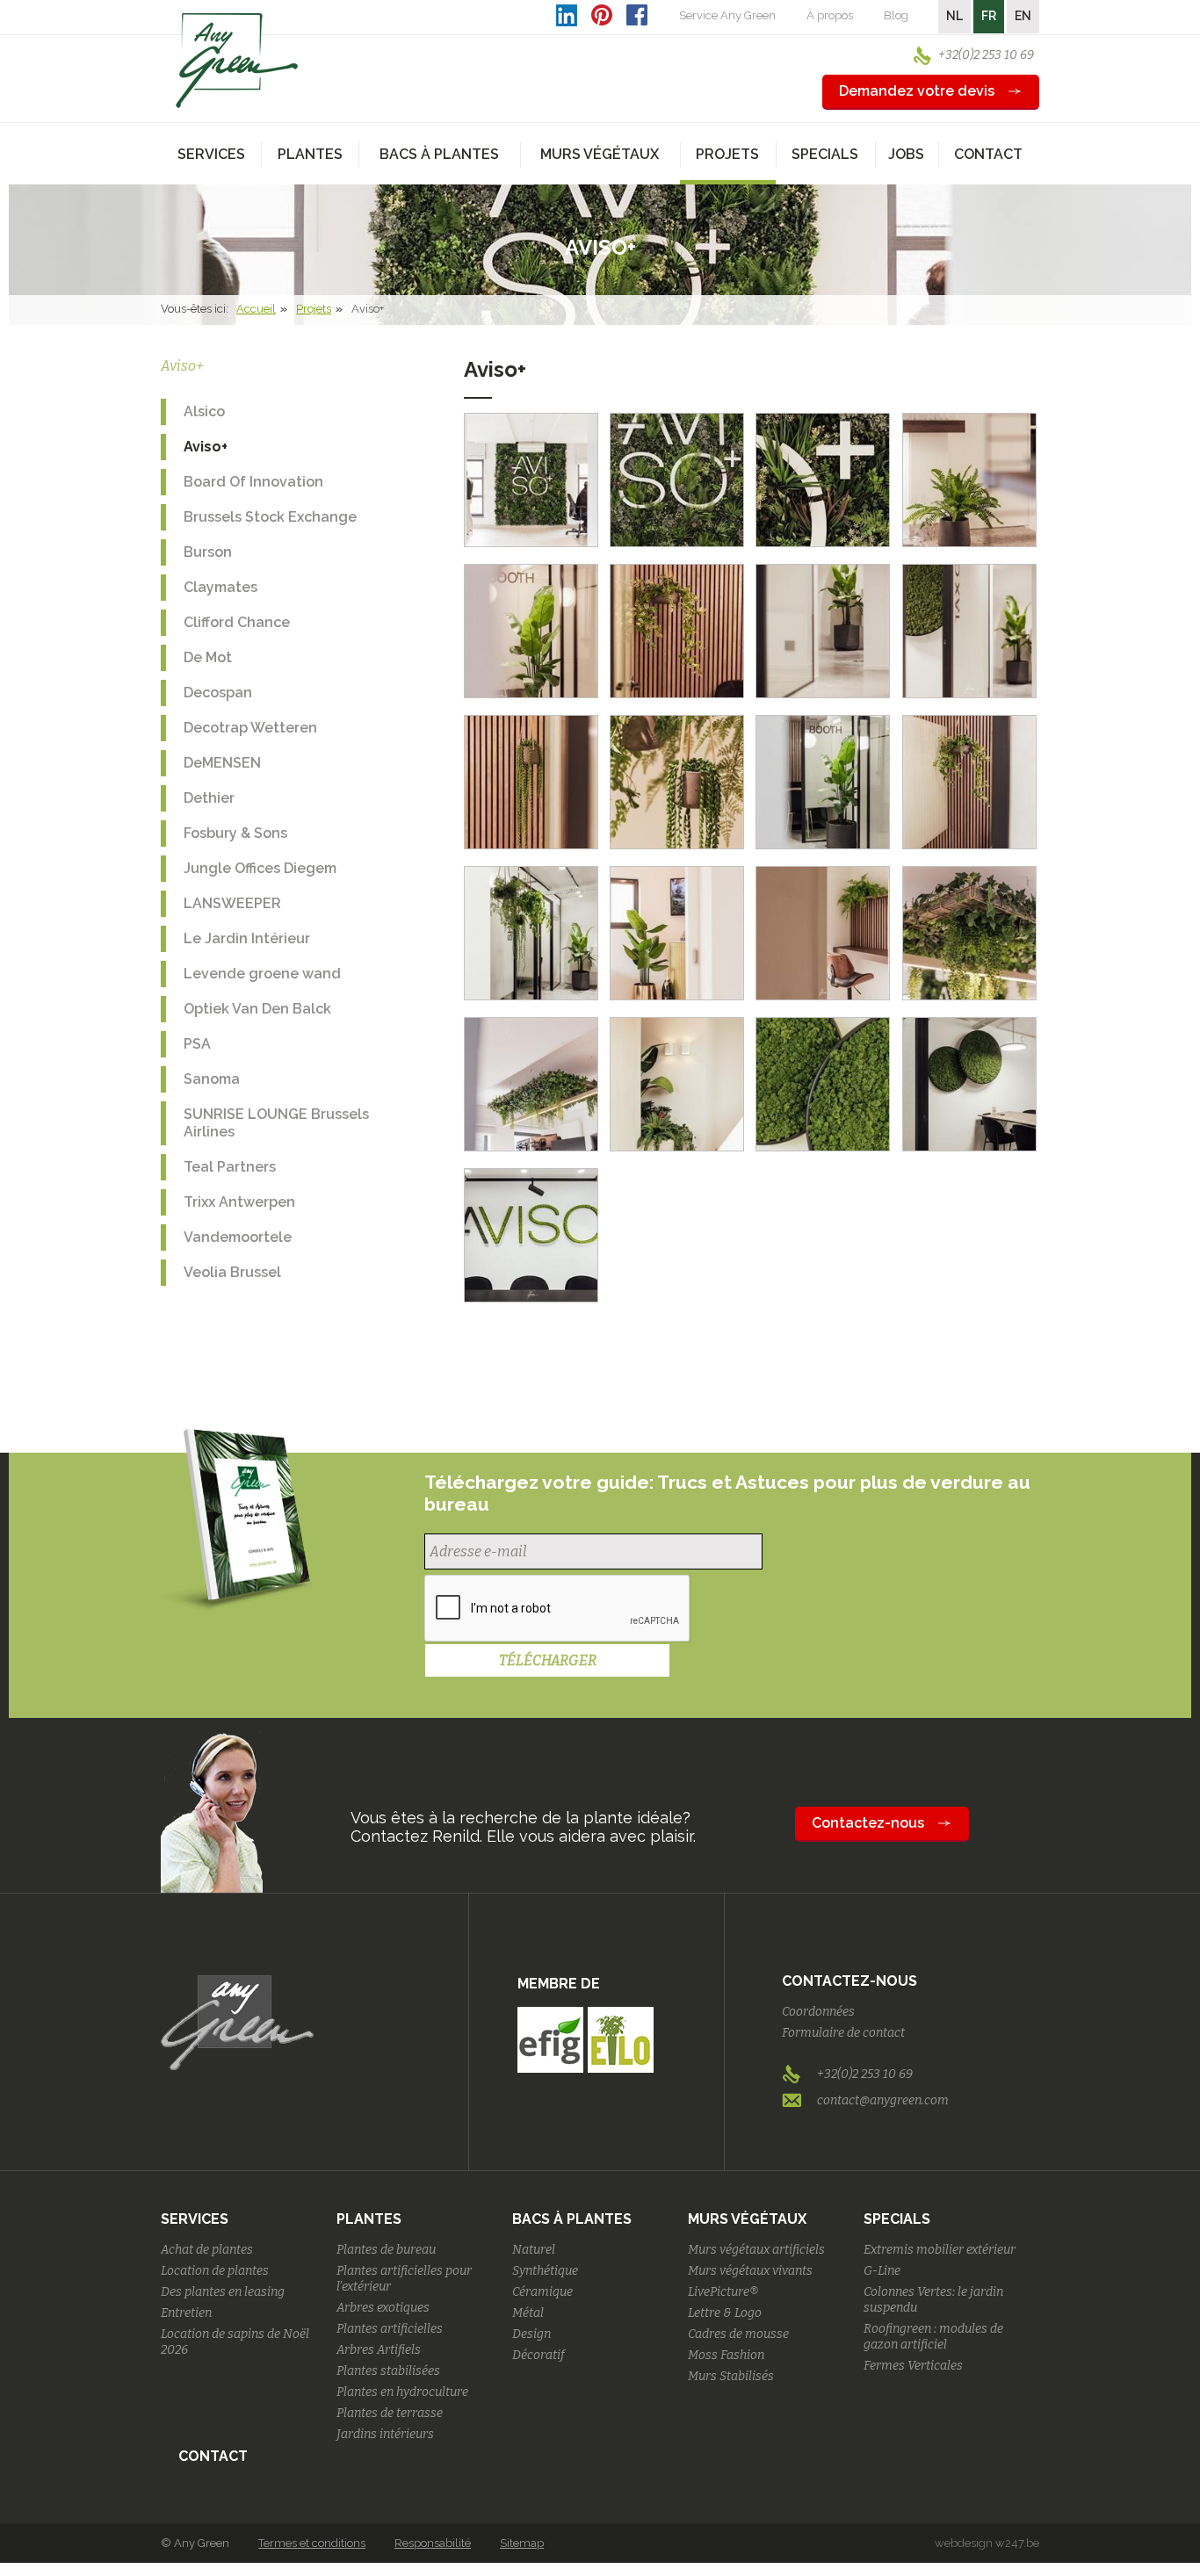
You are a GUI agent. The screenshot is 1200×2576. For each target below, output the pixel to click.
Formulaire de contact (843, 2033)
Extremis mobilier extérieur (940, 2250)
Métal (528, 2313)
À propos (830, 15)
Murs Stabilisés (731, 2376)
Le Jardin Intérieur (247, 938)
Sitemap (522, 2543)
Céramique (542, 2292)
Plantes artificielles (390, 2329)
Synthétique (545, 2271)
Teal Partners (230, 1167)
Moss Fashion (726, 2355)
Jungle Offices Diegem (260, 868)
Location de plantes (215, 2271)
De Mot (208, 657)
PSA (197, 1044)
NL (954, 16)
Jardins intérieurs (385, 2434)
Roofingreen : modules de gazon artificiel (933, 2337)
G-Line (882, 2271)
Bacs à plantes (572, 2219)
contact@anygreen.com (883, 2100)
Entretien (186, 2313)
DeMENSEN (222, 763)
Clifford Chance (237, 622)
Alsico (204, 411)
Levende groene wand (262, 974)
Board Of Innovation (253, 482)
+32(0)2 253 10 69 (986, 55)
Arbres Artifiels (379, 2350)
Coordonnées (818, 2012)
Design (531, 2334)
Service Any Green (727, 15)
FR (989, 16)
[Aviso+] (531, 480)
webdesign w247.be (987, 2543)
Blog (896, 15)
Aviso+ (206, 447)
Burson (208, 552)
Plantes (369, 2219)
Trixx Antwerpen (239, 1202)
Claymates (220, 587)
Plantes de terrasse (390, 2413)
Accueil (256, 309)
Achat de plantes (207, 2250)
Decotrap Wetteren (250, 728)
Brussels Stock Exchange (270, 517)
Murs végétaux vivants (750, 2271)
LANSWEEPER (232, 903)
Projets (314, 309)
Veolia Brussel (232, 1272)
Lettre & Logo (725, 2313)
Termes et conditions (312, 2543)
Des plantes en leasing (223, 2292)
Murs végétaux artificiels (756, 2250)
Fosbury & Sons (235, 833)
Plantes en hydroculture (402, 2392)
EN (1023, 16)
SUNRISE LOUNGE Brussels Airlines (276, 1123)
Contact (988, 154)
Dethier (209, 798)
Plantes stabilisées (388, 2371)
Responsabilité (433, 2543)
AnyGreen (237, 61)
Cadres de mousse (738, 2334)
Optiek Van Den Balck (257, 1009)
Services (195, 2219)
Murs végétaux (747, 2219)
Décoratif (539, 2355)
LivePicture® (723, 2292)
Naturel (534, 2250)
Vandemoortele (238, 1237)
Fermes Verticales (913, 2366)
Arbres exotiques (383, 2308)
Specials (897, 2219)
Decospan (218, 693)
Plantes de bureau (386, 2250)
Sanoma (212, 1079)
